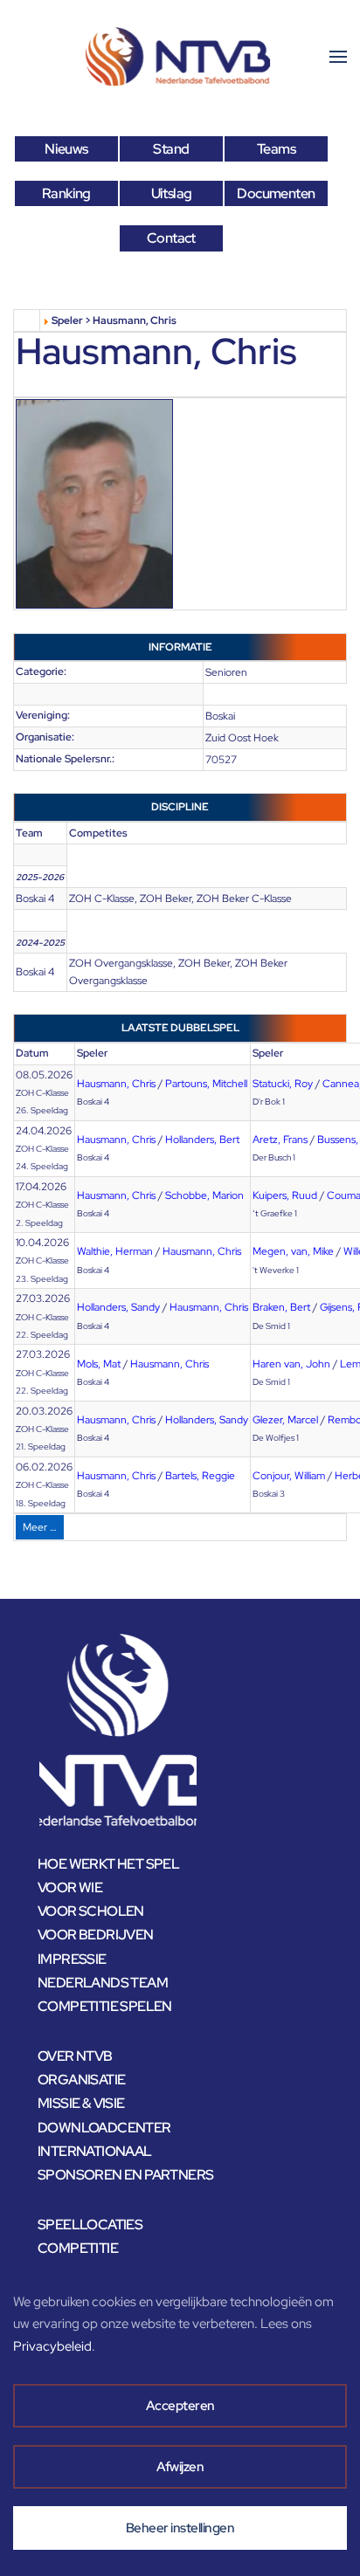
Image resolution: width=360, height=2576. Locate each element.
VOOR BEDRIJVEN (96, 1935)
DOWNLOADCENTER (104, 2128)
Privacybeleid (52, 2346)
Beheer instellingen (180, 2528)
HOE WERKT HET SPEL (108, 1864)
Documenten (276, 193)
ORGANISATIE (81, 2080)
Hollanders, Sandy (118, 1307)
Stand (171, 149)
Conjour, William (289, 1476)
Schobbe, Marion (204, 1195)
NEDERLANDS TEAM (103, 1983)
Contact (171, 238)
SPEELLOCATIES (90, 2225)
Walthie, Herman (115, 1251)
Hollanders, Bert (202, 1140)
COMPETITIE (78, 2248)
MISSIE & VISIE (81, 2103)
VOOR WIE (70, 1887)
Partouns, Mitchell (206, 1084)
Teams (276, 149)
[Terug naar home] (180, 57)
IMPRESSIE (72, 1959)
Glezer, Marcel (285, 1420)
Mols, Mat (99, 1364)
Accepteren (180, 2406)
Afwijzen (180, 2467)
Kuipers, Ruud (285, 1195)
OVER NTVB (75, 2056)
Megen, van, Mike (293, 1251)
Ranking (66, 193)
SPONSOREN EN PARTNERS (125, 2175)
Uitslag (172, 193)
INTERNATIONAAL (95, 2151)
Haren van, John (291, 1364)
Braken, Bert (281, 1307)
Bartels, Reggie (200, 1476)
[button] (338, 57)
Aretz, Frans (280, 1140)
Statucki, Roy (283, 1084)
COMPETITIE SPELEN (105, 2006)
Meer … (40, 1527)
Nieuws (66, 149)
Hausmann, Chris (116, 1084)
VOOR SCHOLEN (91, 1911)
